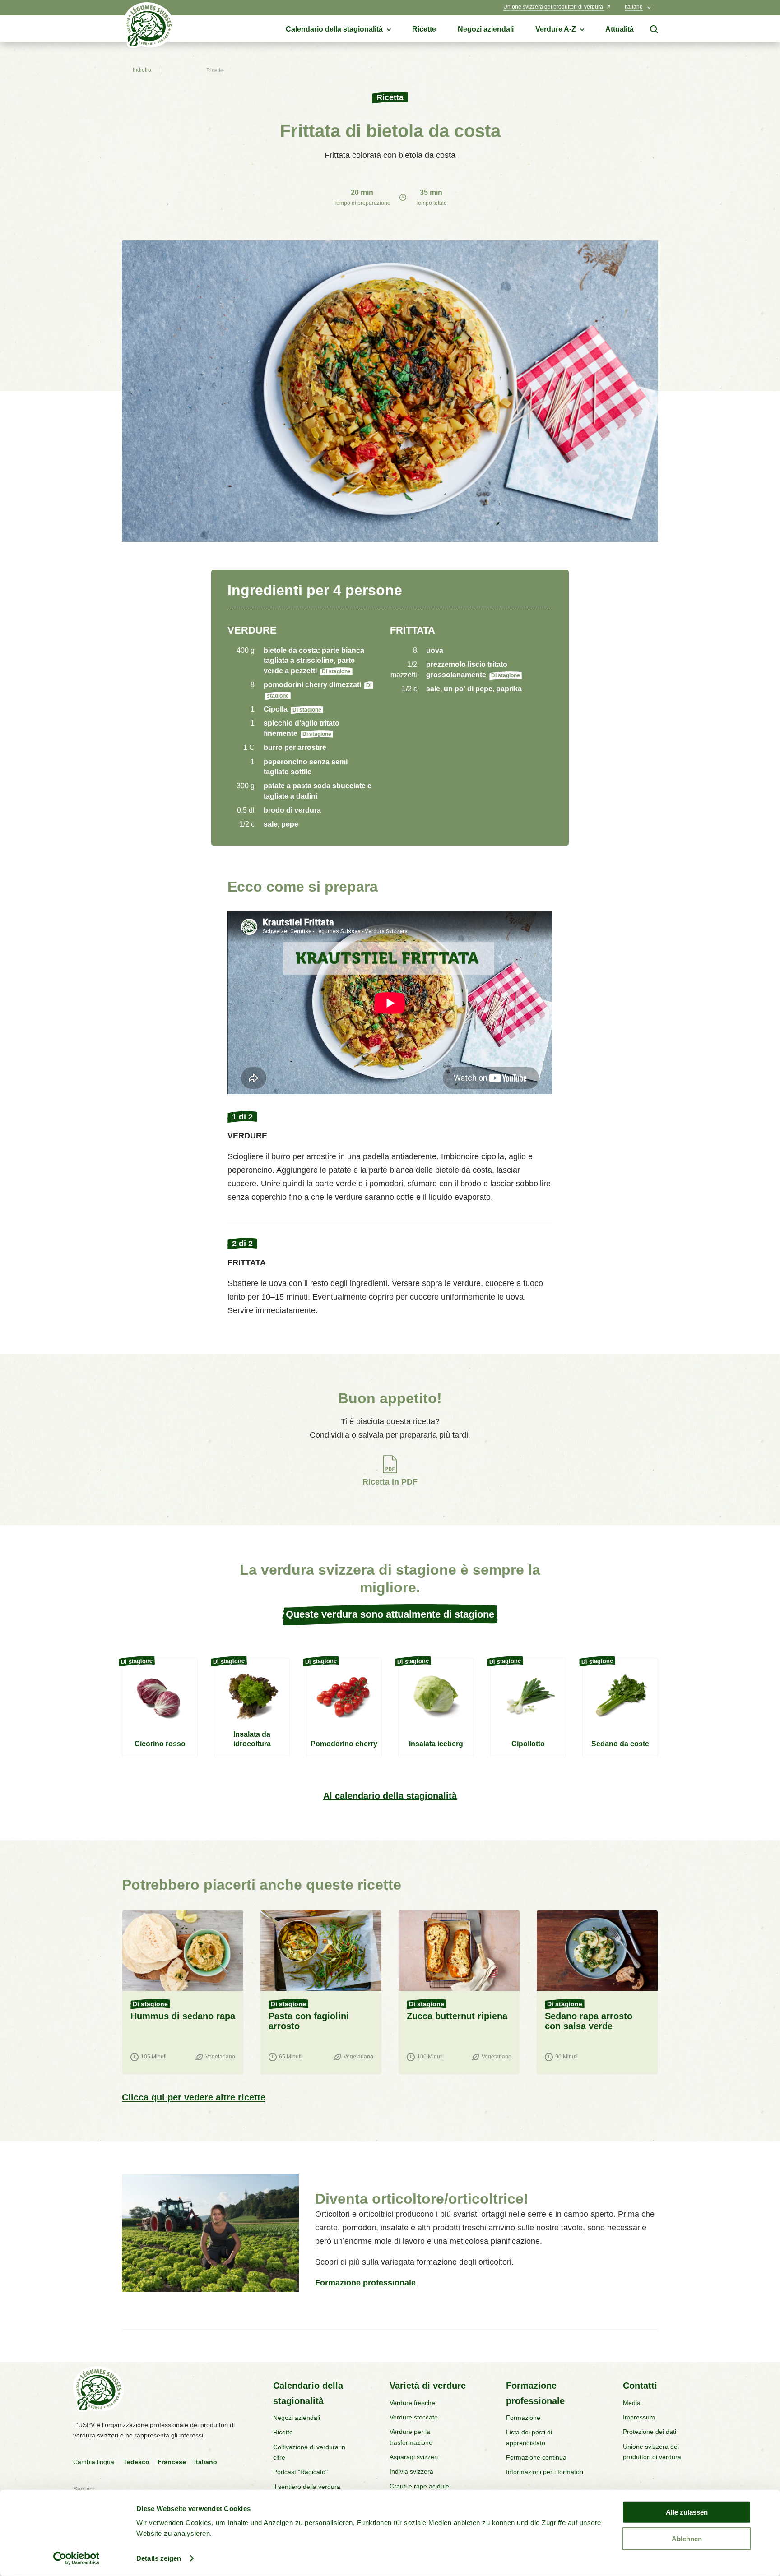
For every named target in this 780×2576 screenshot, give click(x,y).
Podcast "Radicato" (300, 2472)
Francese (172, 2462)
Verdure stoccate (414, 2417)
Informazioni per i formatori (545, 2472)
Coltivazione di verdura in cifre (309, 2452)
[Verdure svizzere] (149, 28)
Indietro (142, 70)
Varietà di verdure (428, 2386)
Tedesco (136, 2462)
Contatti (640, 2386)
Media (632, 2403)
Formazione (523, 2418)
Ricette (283, 2432)
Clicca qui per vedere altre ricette (194, 2097)
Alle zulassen (687, 2512)
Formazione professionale (365, 2283)
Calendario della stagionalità (308, 2393)
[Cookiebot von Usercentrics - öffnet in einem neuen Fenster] (77, 2558)
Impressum (639, 2417)
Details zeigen (159, 2558)
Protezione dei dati (650, 2432)
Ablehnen (687, 2538)
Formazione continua (536, 2457)
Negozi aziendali (297, 2418)
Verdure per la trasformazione (411, 2437)
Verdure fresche (412, 2403)
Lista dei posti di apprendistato (529, 2437)
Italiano (206, 2462)
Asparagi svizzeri (414, 2457)
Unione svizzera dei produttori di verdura (652, 2452)
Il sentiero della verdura (307, 2487)
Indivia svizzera (411, 2471)
